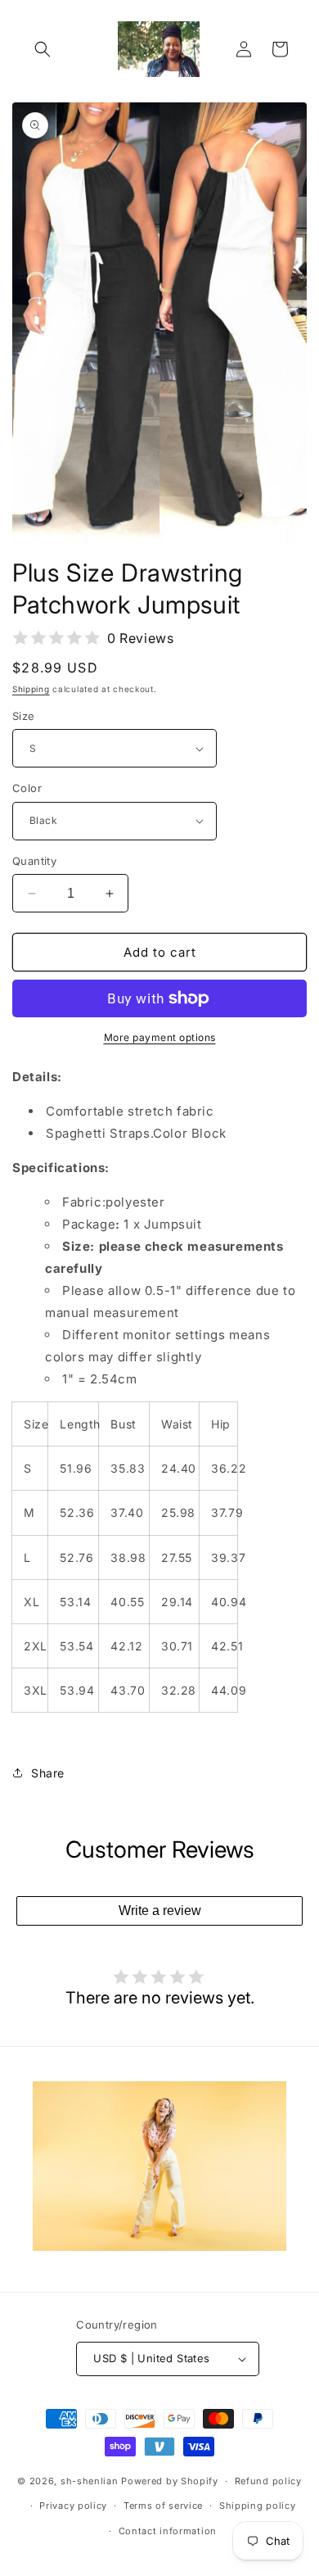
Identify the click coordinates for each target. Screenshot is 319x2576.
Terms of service (163, 2506)
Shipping (31, 689)
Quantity (34, 861)
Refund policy (268, 2481)
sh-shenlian (90, 2481)
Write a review (160, 1910)
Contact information (168, 2531)
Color (27, 788)
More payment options (160, 1037)
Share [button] (48, 1773)
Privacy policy (73, 2506)
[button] (43, 49)
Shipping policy (258, 2506)
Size (24, 716)
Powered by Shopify (170, 2481)
